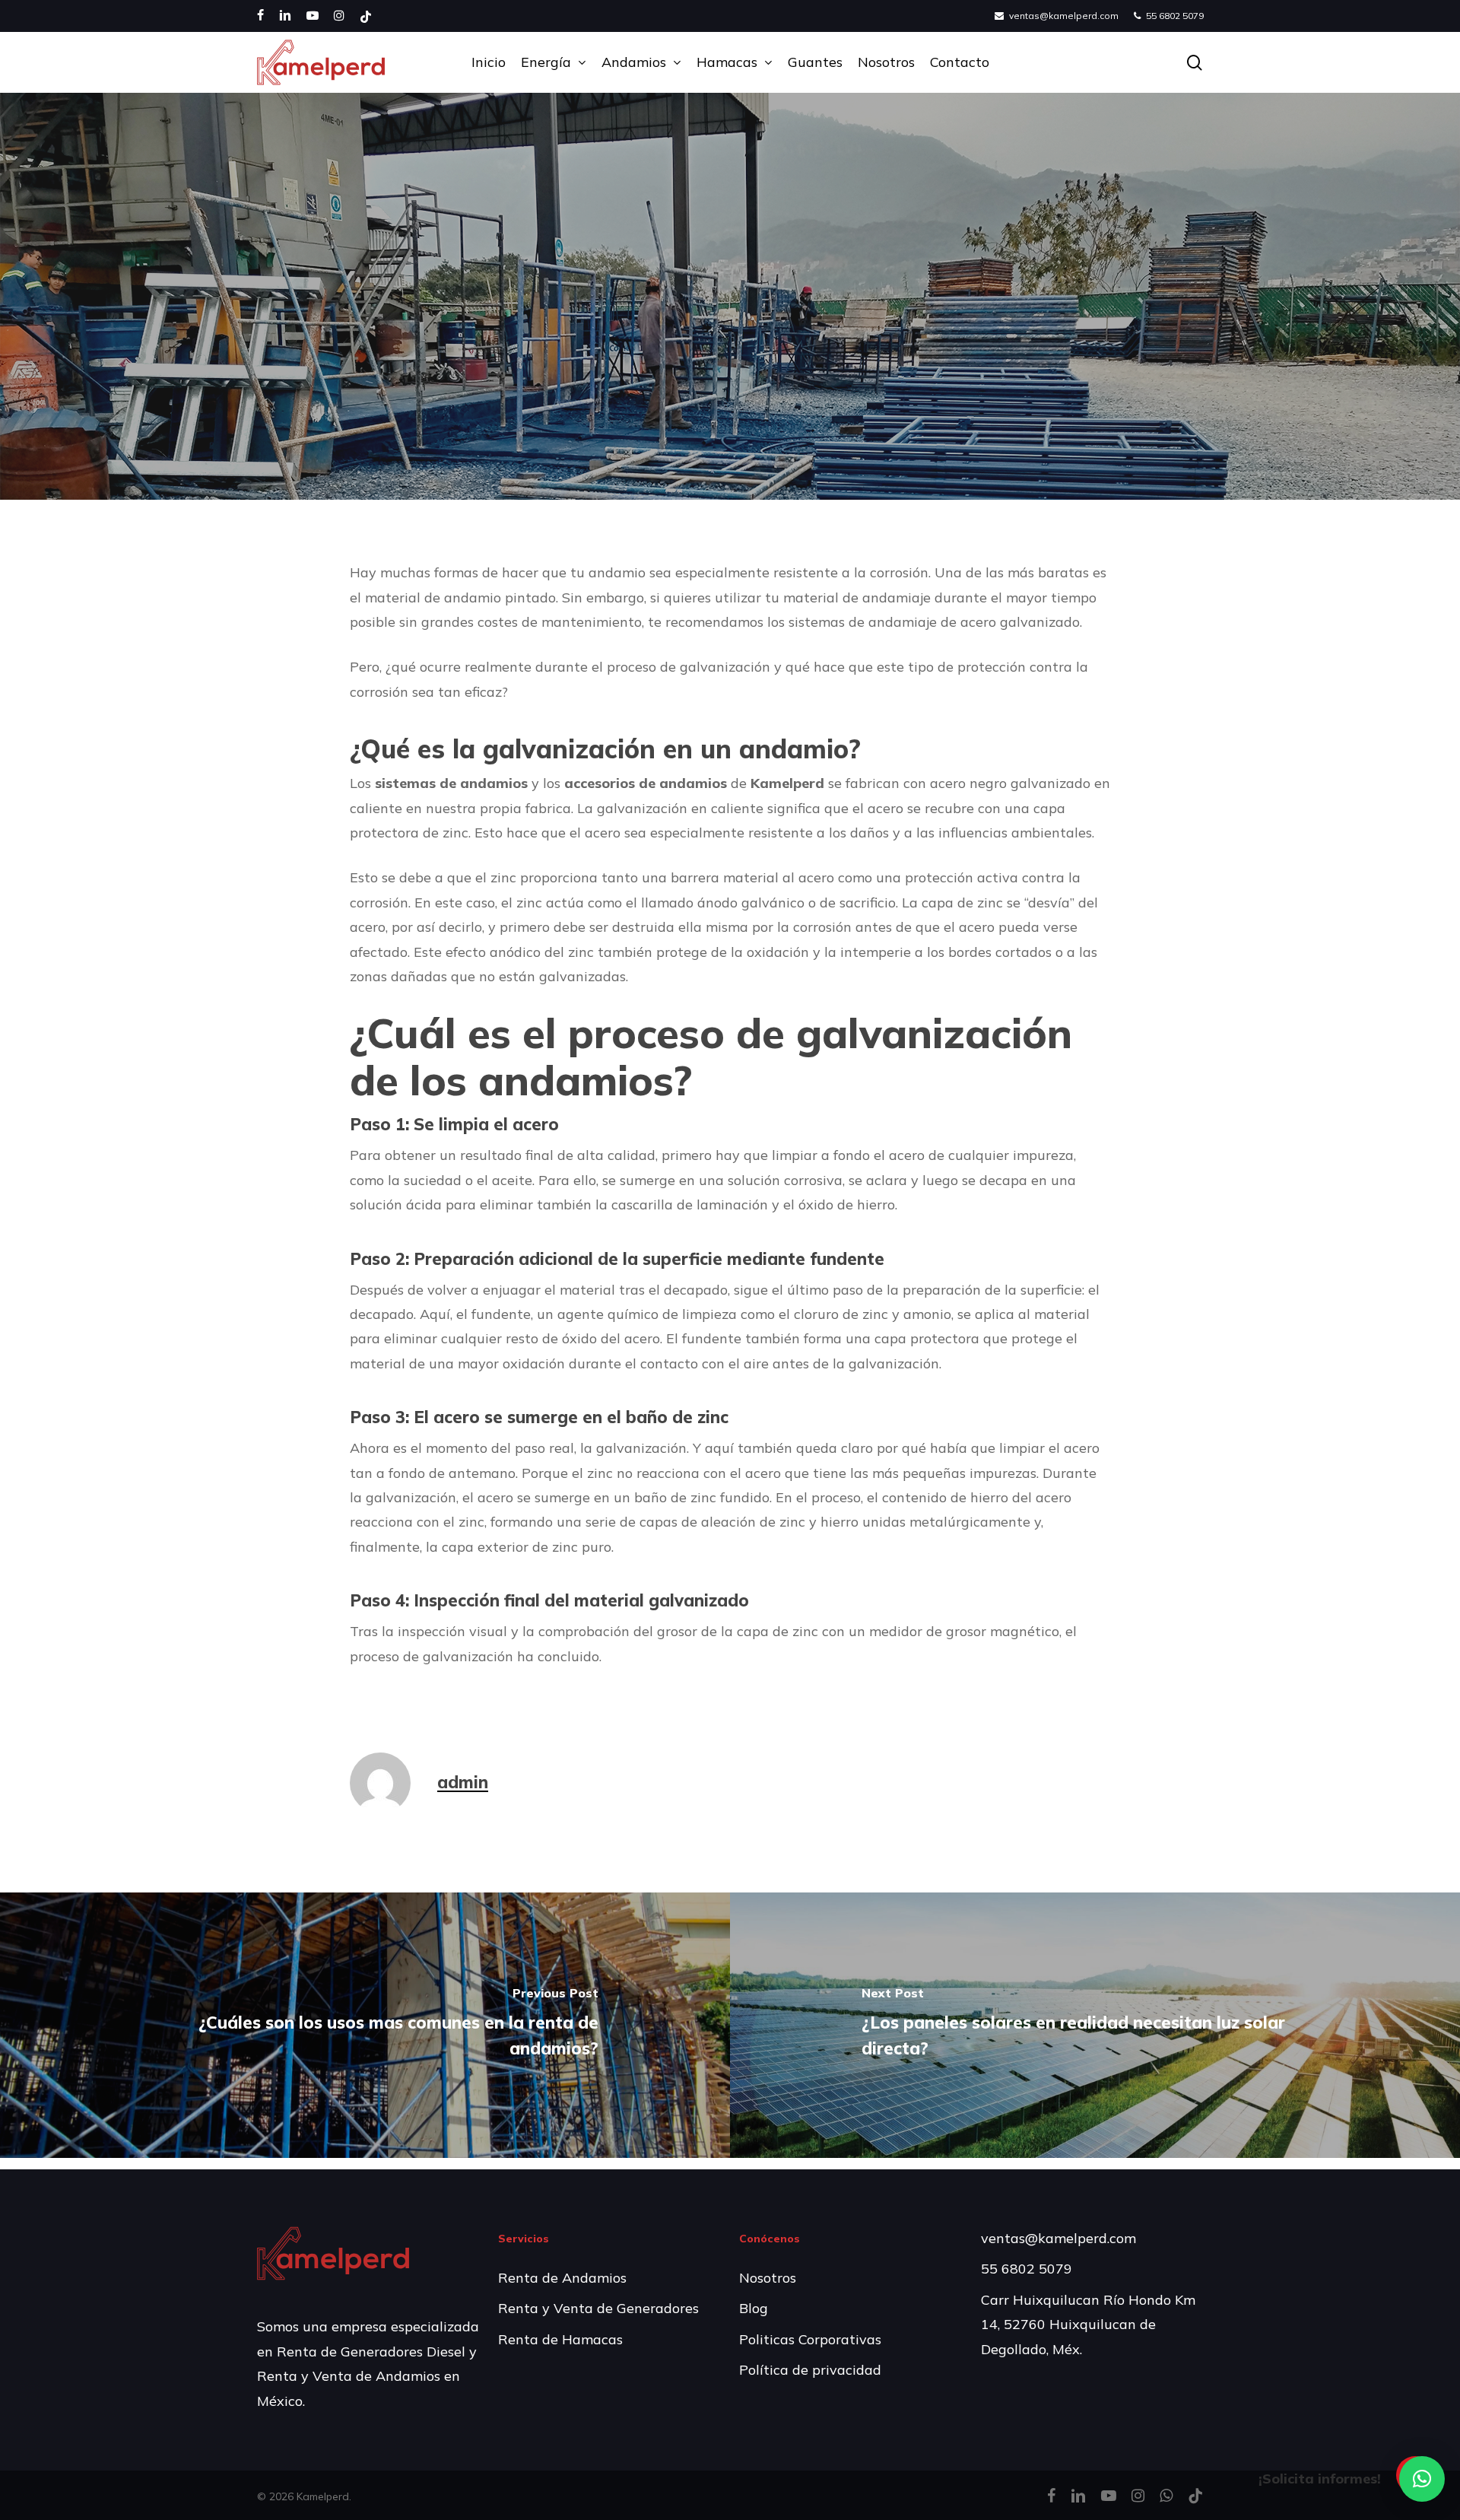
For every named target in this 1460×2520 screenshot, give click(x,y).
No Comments (847, 483)
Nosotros (768, 2278)
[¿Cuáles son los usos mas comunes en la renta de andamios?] (365, 2025)
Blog (754, 2308)
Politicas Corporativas (810, 2339)
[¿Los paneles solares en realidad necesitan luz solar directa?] (1095, 2025)
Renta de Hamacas (560, 2339)
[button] (1422, 2479)
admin (595, 483)
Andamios (730, 347)
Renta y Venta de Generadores (598, 2308)
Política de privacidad (810, 2370)
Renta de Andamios (562, 2278)
